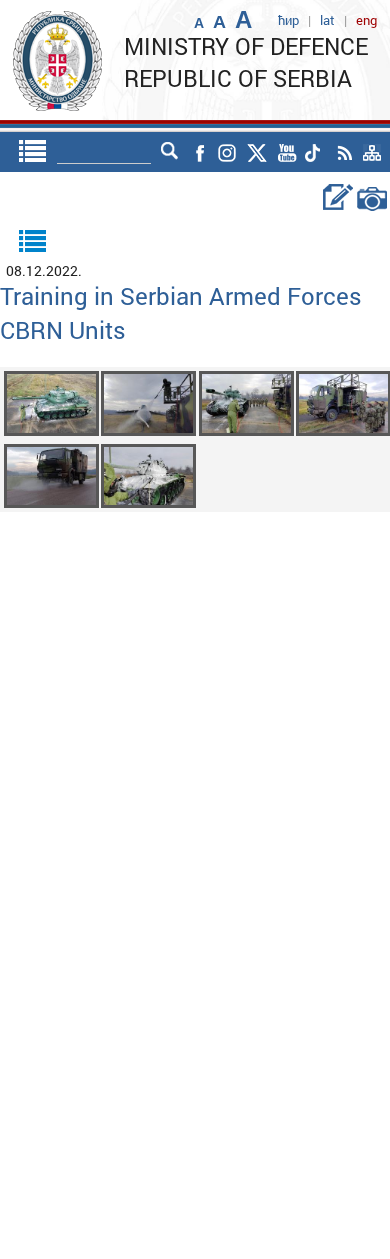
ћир (288, 20)
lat (327, 20)
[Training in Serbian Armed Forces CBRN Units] (51, 401)
